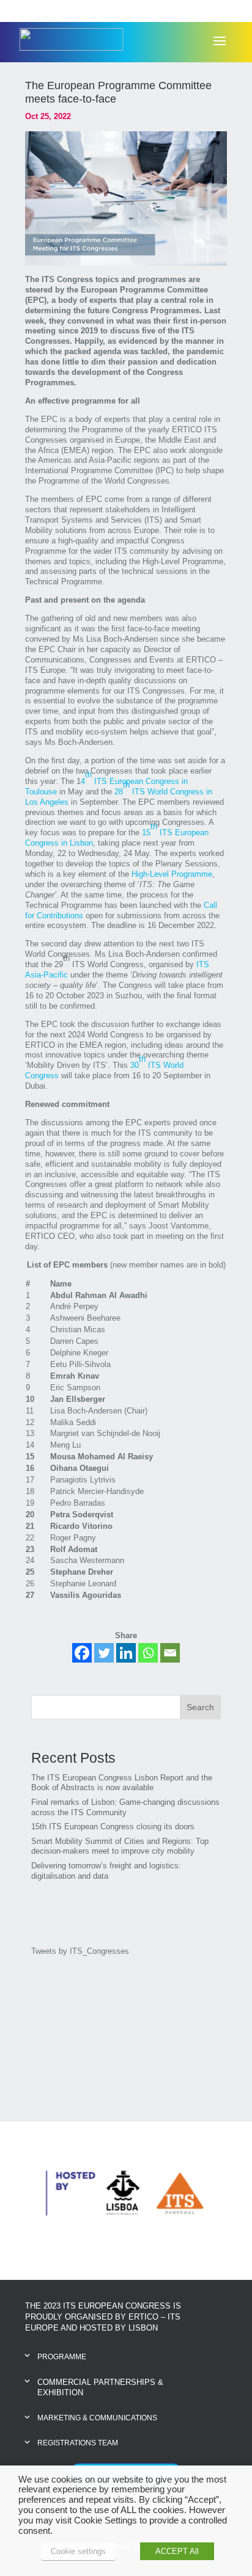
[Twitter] (104, 1653)
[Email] (170, 1653)
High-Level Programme (172, 874)
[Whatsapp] (148, 1653)
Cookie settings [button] (78, 2551)
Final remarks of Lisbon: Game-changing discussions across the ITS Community (125, 1807)
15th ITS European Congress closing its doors (113, 1827)
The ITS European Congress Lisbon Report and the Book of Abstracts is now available (122, 1783)
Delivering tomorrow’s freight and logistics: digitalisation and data (106, 1871)
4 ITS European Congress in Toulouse (106, 783)
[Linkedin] (126, 1653)
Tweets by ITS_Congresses (80, 1951)
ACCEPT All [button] (177, 2551)
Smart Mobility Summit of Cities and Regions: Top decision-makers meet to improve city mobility (120, 1846)
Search (200, 1707)
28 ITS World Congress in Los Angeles (119, 793)
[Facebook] (82, 1653)
